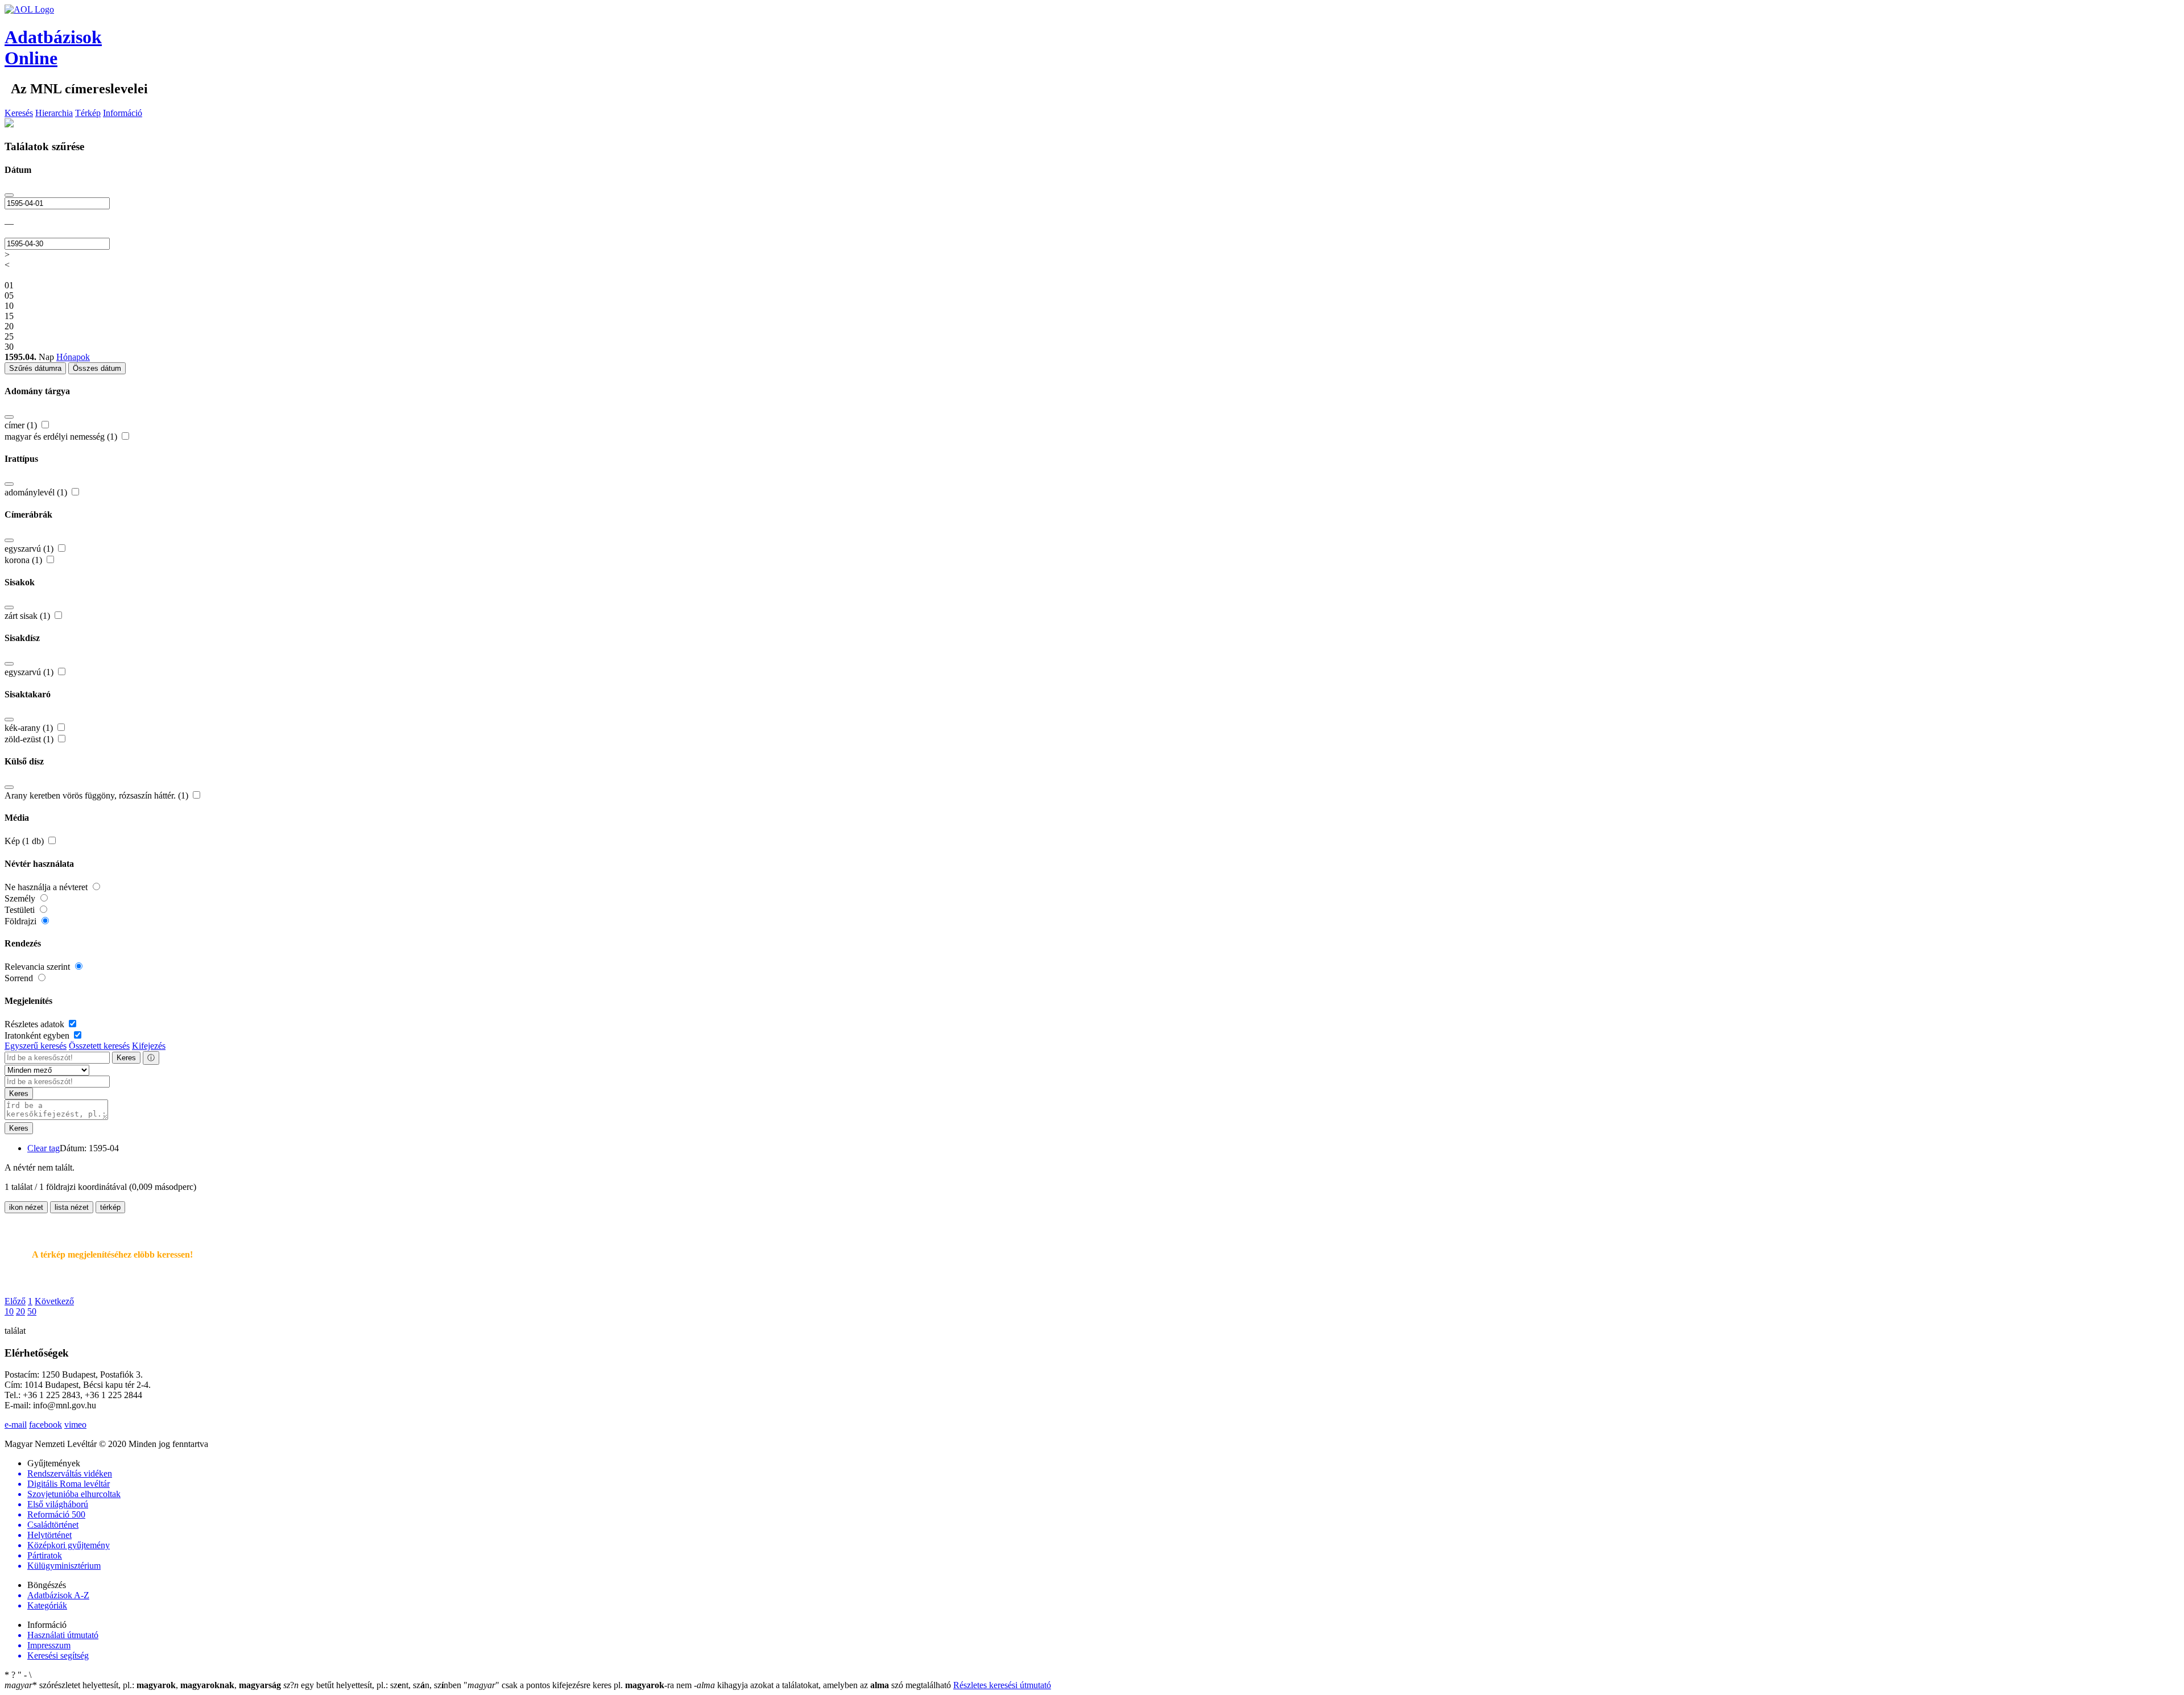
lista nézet (72, 1207)
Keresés (19, 113)
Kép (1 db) (25, 841)
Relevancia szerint (38, 967)
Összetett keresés (99, 1046)
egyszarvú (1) (30, 549)
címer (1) (22, 425)
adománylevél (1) (37, 492)
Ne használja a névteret (47, 887)
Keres (126, 1058)
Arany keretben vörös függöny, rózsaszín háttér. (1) (98, 795)
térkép (110, 1207)
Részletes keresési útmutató (1002, 1685)
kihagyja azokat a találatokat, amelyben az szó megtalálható (824, 1685)
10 (9, 1311)
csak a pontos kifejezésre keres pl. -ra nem (579, 1685)
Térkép (88, 113)
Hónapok (73, 357)
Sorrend (20, 978)
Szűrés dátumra (35, 368)
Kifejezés (149, 1046)
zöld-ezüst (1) (30, 739)
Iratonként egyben (38, 1035)
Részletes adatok (36, 1024)
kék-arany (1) (30, 728)
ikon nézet (26, 1207)
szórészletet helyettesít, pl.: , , (143, 1685)
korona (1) (24, 560)
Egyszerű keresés (36, 1046)
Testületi (21, 910)
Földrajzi (22, 921)
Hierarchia (54, 113)
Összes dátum (97, 368)
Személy (21, 898)
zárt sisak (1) (28, 616)
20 (20, 1311)
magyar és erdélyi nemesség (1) (62, 437)
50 (32, 1311)
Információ (123, 113)
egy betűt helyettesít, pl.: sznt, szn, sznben (373, 1685)
